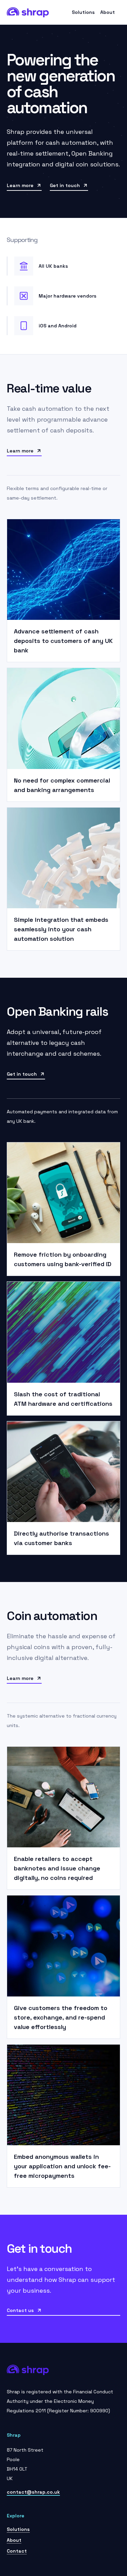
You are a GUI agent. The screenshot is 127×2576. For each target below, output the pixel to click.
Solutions (83, 12)
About (108, 12)
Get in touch (65, 185)
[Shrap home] (28, 12)
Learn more (20, 185)
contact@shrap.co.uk (33, 2492)
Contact (17, 2551)
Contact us (20, 2310)
